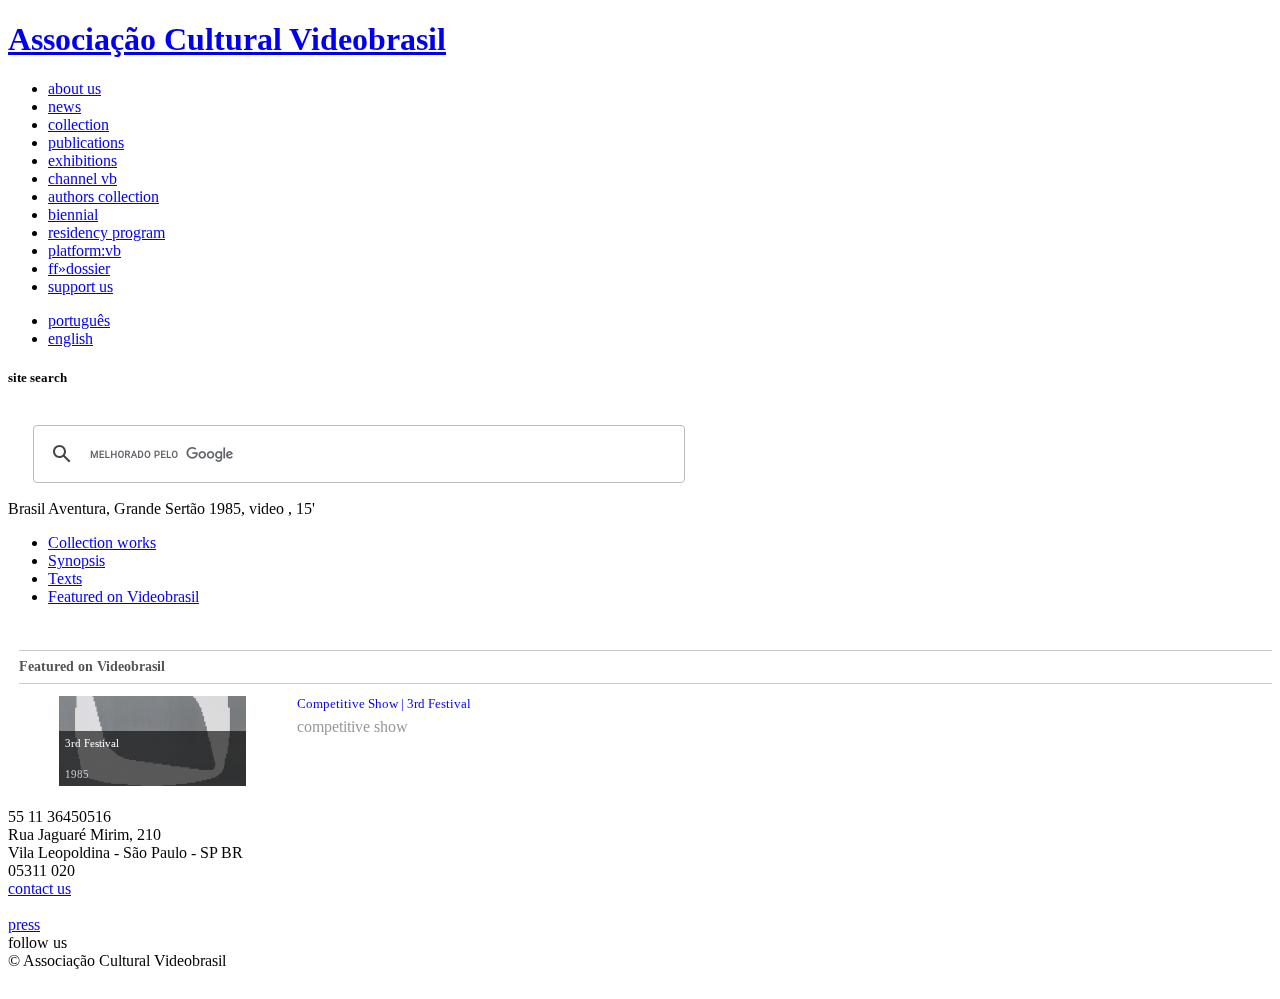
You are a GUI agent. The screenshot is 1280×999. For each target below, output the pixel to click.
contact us (39, 888)
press (24, 924)
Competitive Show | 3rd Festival (384, 703)
